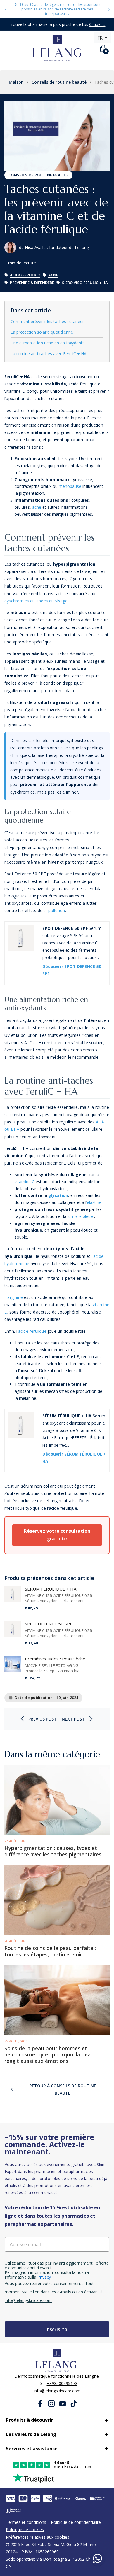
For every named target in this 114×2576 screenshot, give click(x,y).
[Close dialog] (96, 1198)
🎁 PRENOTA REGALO (57, 1343)
